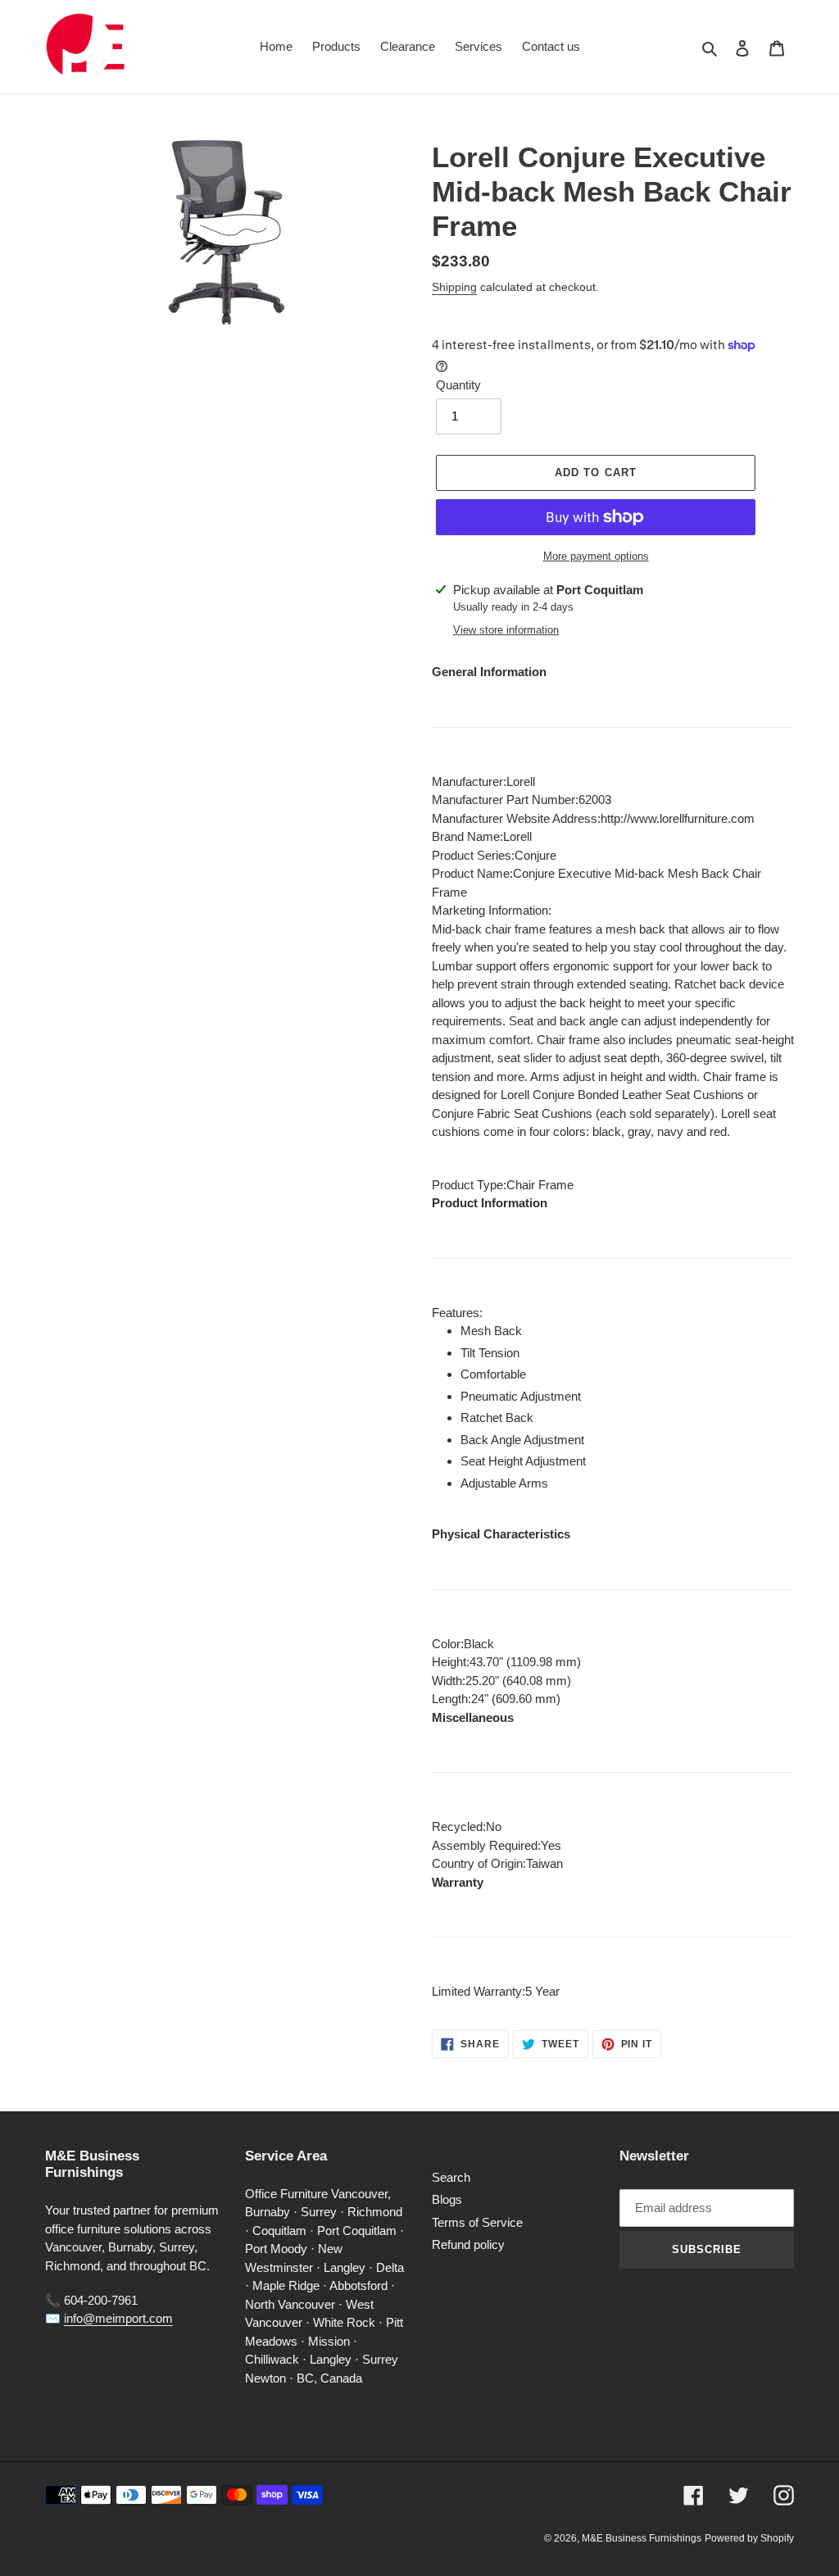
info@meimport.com (118, 2318)
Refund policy (468, 2244)
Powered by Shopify (749, 2538)
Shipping (454, 287)
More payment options (596, 556)
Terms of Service (477, 2222)
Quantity (458, 385)
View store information (506, 630)
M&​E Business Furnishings (642, 2538)
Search (451, 2177)
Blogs (447, 2199)
